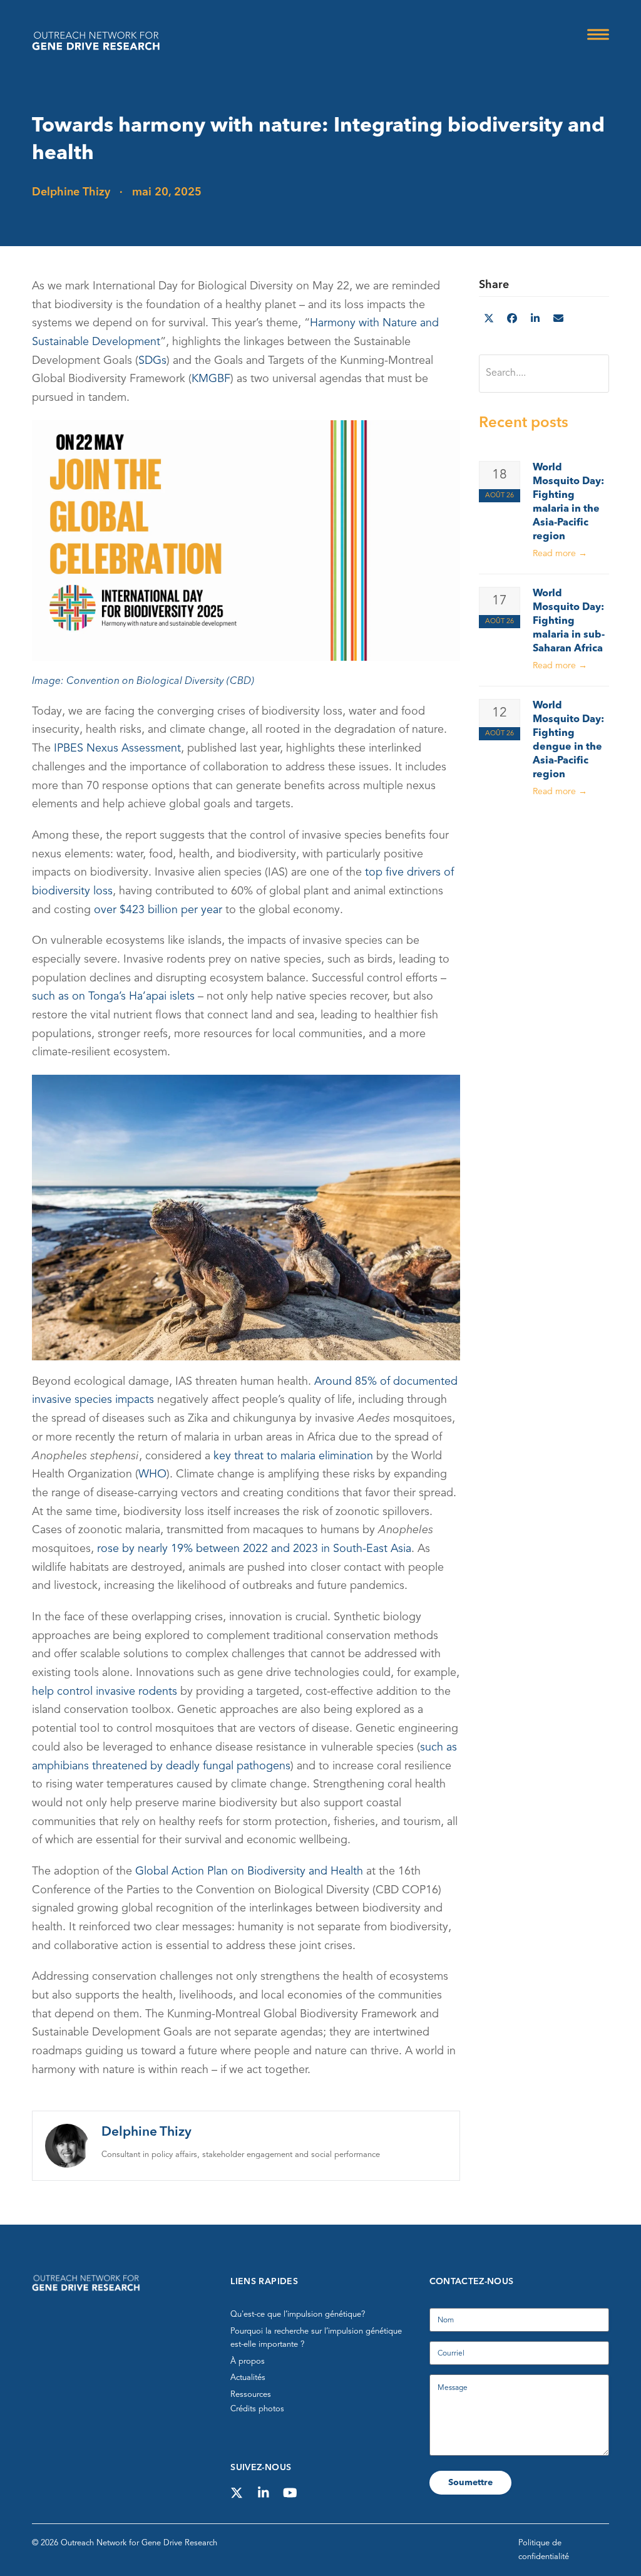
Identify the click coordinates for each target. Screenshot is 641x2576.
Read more (560, 554)
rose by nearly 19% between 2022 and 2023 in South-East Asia (254, 1549)
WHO (152, 1474)
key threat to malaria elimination (293, 1456)
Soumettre (470, 2483)
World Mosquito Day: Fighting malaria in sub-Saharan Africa (569, 621)
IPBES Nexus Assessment (117, 748)
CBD (240, 681)
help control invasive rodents (105, 1692)
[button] (598, 35)
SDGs (152, 361)
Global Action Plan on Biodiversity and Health (249, 1871)
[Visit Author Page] (67, 2145)
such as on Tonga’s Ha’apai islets (113, 996)
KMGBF (211, 379)
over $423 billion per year (158, 909)
